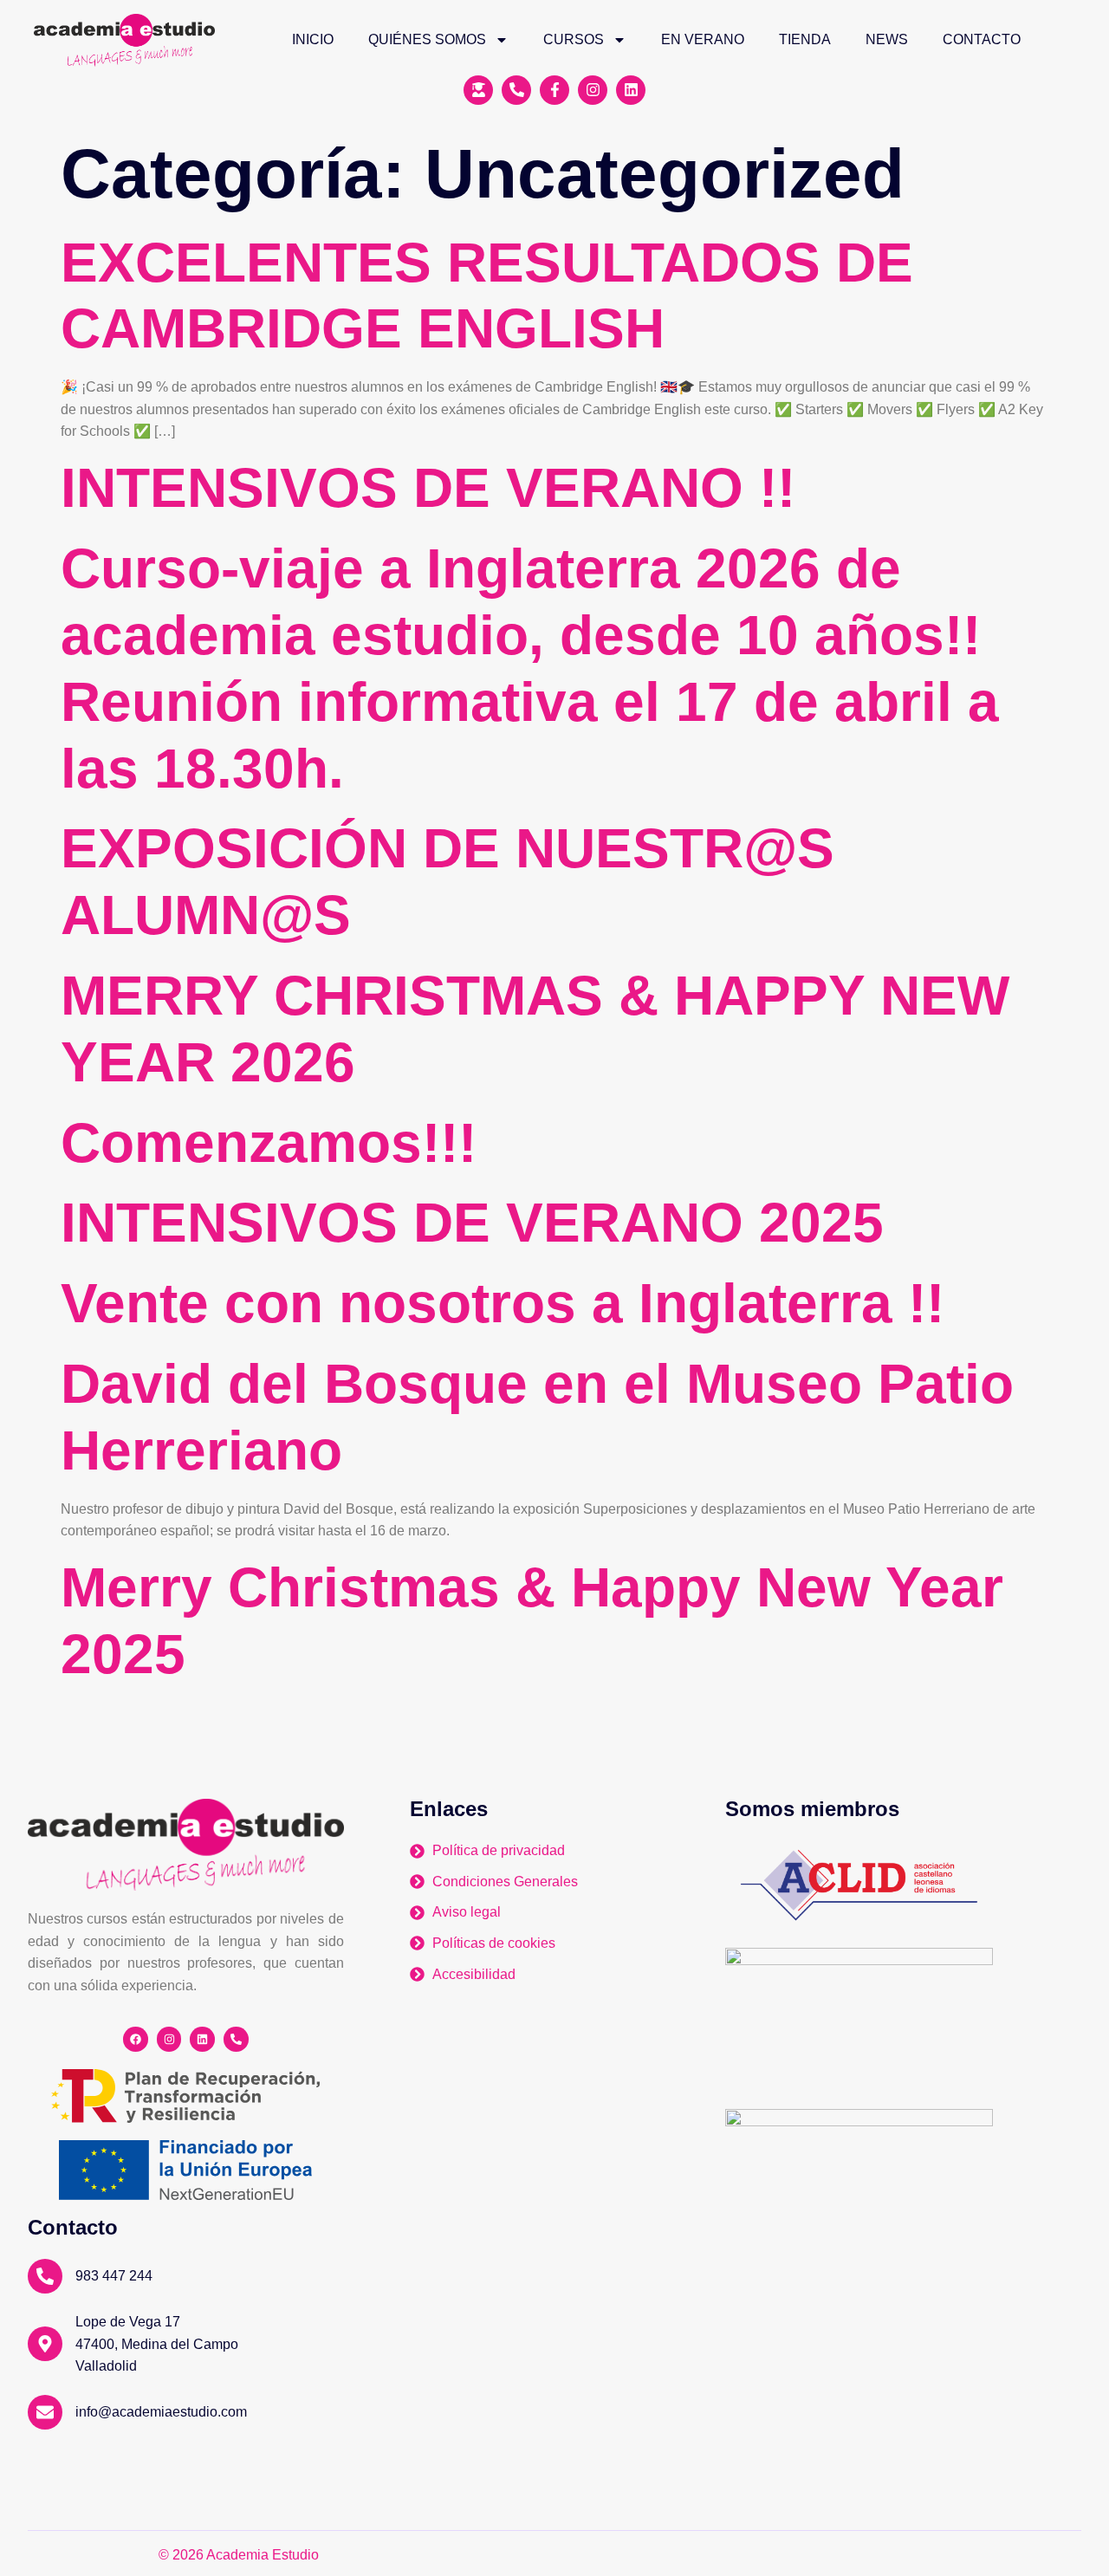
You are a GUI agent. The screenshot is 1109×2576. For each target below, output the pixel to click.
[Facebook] (136, 2039)
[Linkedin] (202, 2039)
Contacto (982, 39)
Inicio (313, 39)
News (887, 39)
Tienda (805, 39)
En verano (703, 39)
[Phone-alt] (236, 2039)
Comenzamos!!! (269, 1143)
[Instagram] (169, 2039)
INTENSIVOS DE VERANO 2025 (472, 1223)
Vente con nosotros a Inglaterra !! (503, 1303)
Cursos (574, 39)
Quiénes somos (427, 39)
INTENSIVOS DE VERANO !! (428, 488)
